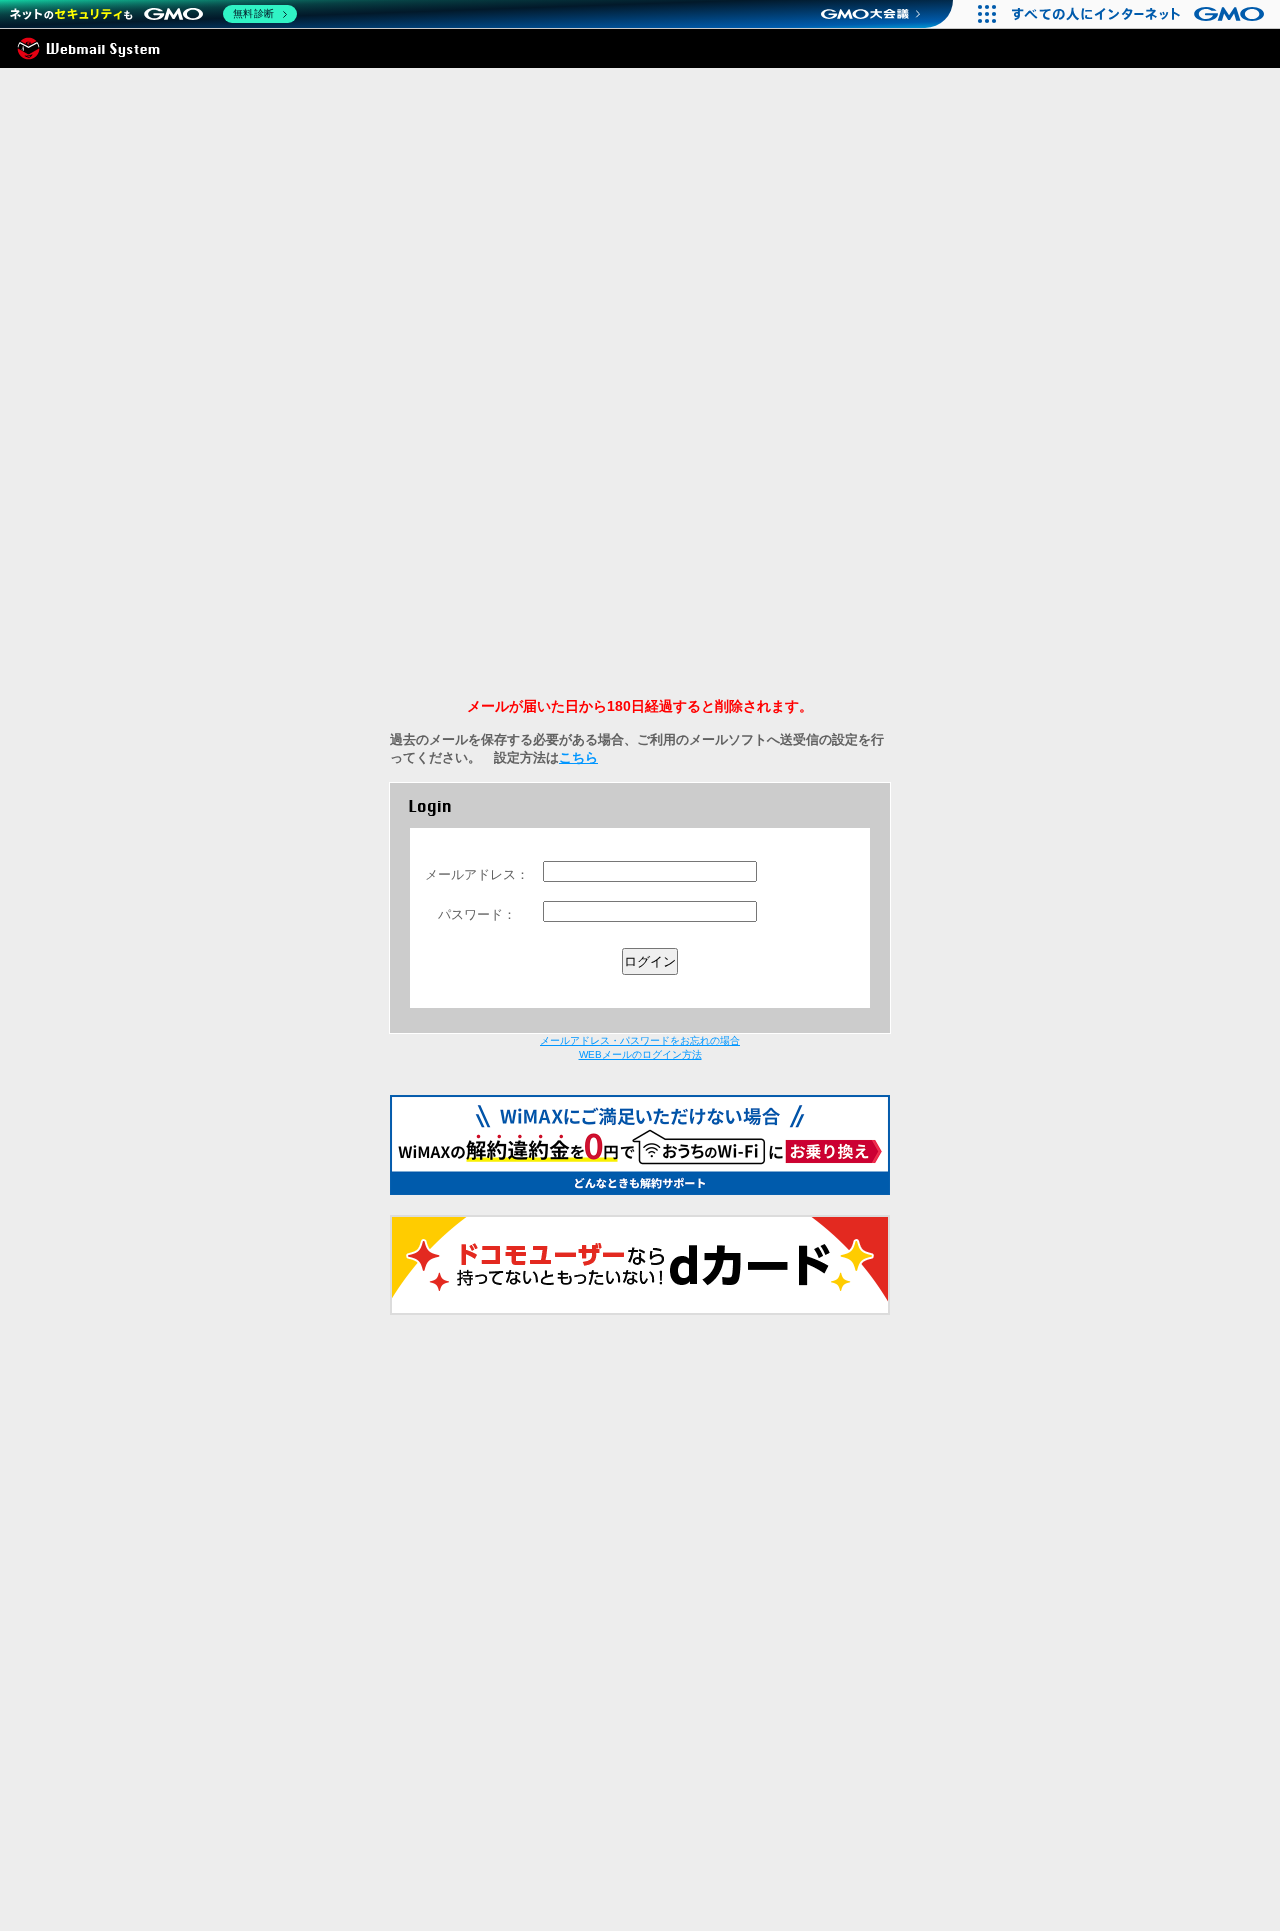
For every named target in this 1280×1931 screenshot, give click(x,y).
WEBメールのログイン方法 (640, 1054)
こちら (578, 757)
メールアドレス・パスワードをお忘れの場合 (640, 1040)
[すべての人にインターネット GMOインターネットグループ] (1140, 14)
